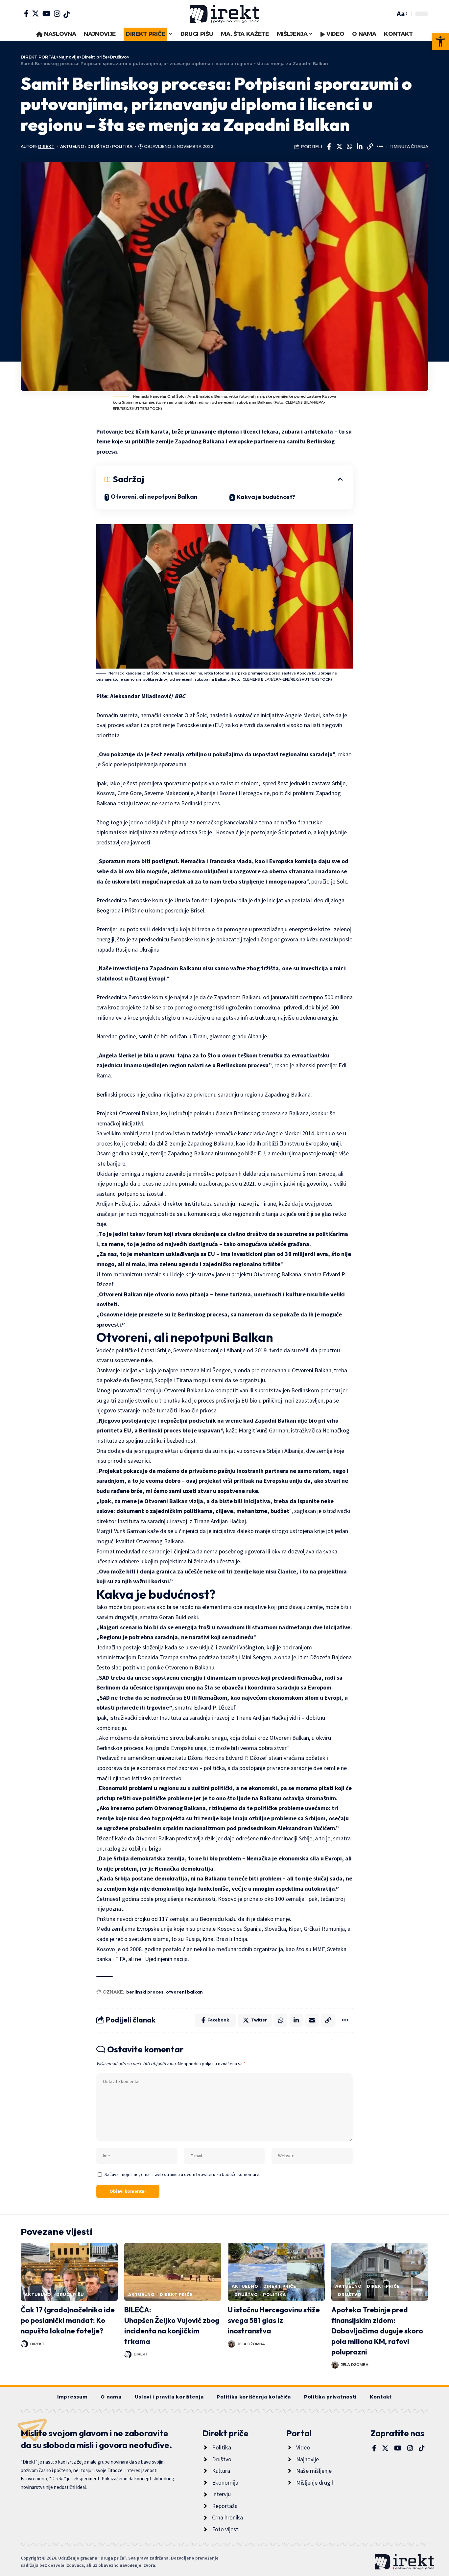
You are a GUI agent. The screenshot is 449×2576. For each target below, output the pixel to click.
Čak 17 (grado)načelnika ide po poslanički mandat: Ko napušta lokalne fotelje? (68, 2320)
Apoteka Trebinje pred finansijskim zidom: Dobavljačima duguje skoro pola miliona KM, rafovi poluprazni (377, 2331)
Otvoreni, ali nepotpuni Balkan (154, 496)
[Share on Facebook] (329, 147)
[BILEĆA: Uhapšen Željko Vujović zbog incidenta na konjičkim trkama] (173, 2272)
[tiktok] (67, 14)
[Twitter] (35, 13)
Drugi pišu (70, 2294)
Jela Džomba (251, 2344)
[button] (440, 41)
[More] (380, 147)
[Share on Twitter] (339, 147)
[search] (389, 14)
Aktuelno (72, 146)
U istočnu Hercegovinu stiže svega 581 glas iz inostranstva (274, 2320)
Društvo (98, 146)
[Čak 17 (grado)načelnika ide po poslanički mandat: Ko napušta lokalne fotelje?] (69, 2272)
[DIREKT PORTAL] (225, 14)
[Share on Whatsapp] (349, 147)
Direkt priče (176, 2294)
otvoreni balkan (184, 1992)
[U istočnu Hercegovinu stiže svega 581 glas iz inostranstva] (276, 2272)
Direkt (46, 146)
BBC (180, 696)
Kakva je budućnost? (266, 497)
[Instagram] (57, 13)
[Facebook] (26, 13)
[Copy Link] (370, 147)
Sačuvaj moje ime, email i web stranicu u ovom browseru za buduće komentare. (182, 2174)
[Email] (312, 2020)
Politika (122, 146)
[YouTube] (47, 13)
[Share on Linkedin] (360, 147)
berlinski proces (145, 1992)
